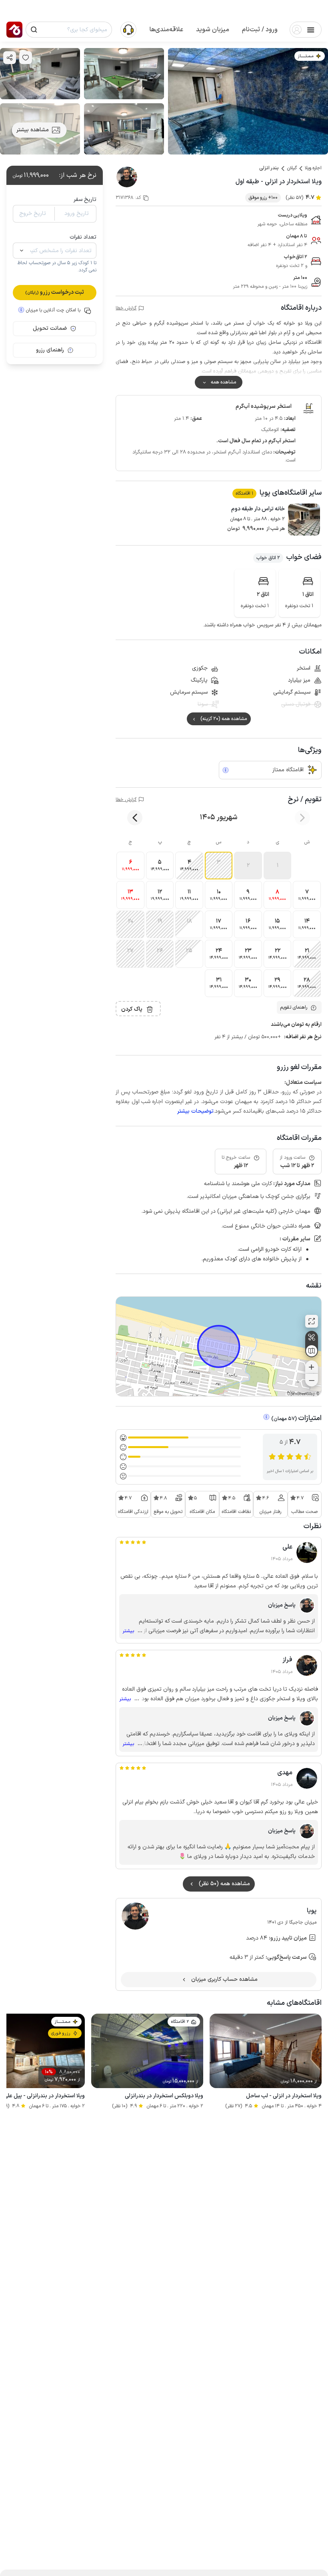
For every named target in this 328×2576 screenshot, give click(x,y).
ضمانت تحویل (50, 328)
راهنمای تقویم (294, 1007)
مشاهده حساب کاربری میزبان (224, 1979)
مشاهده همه (223, 382)
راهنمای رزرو (50, 350)
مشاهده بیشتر (33, 130)
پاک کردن (132, 1009)
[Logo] (14, 30)
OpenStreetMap (301, 1394)
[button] (260, 30)
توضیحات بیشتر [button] (195, 1111)
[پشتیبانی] (128, 29)
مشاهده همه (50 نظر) (224, 1884)
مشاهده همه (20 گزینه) (224, 719)
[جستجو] (34, 30)
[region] (219, 1346)
